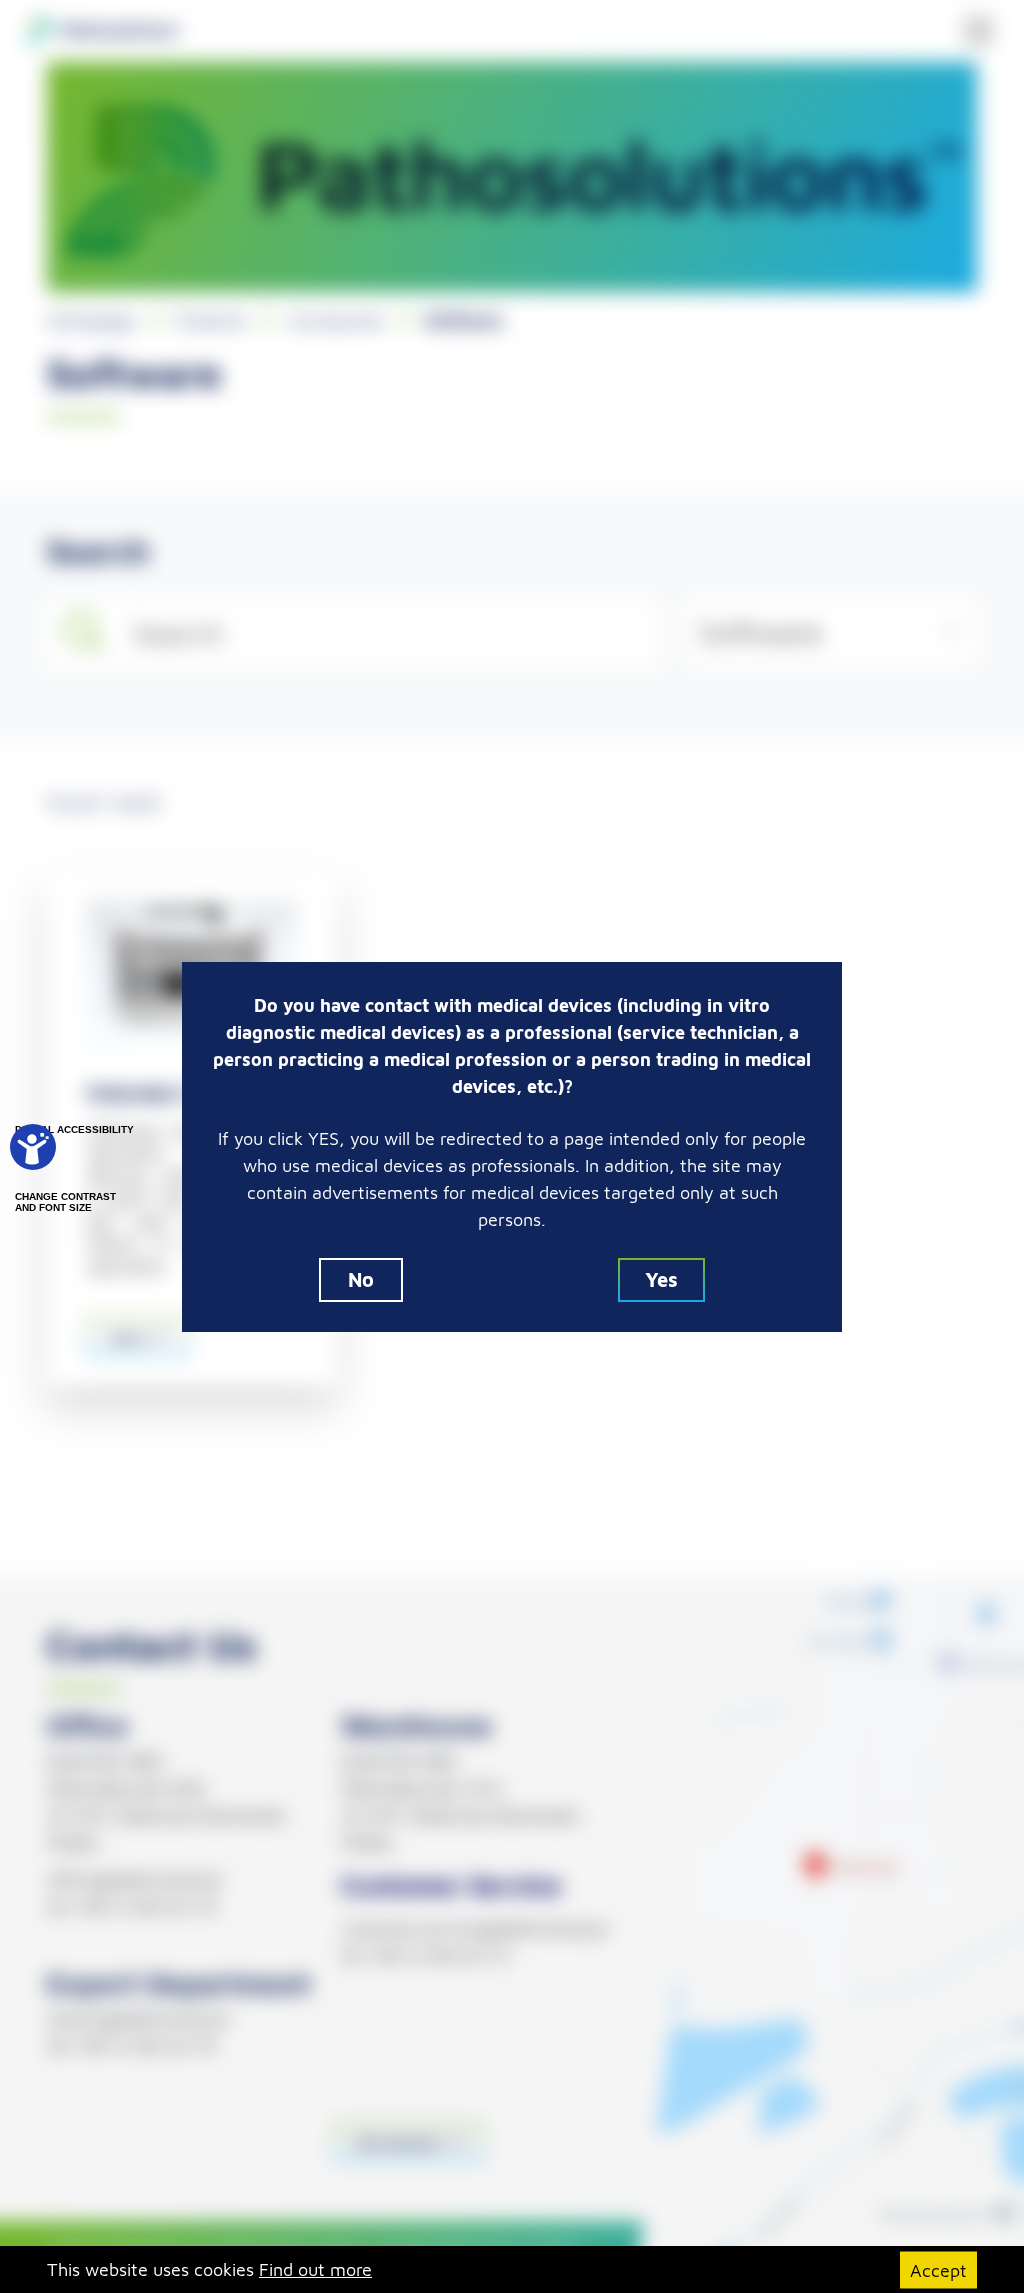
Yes (661, 1279)
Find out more (315, 2269)
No (361, 1279)
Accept (938, 2269)
